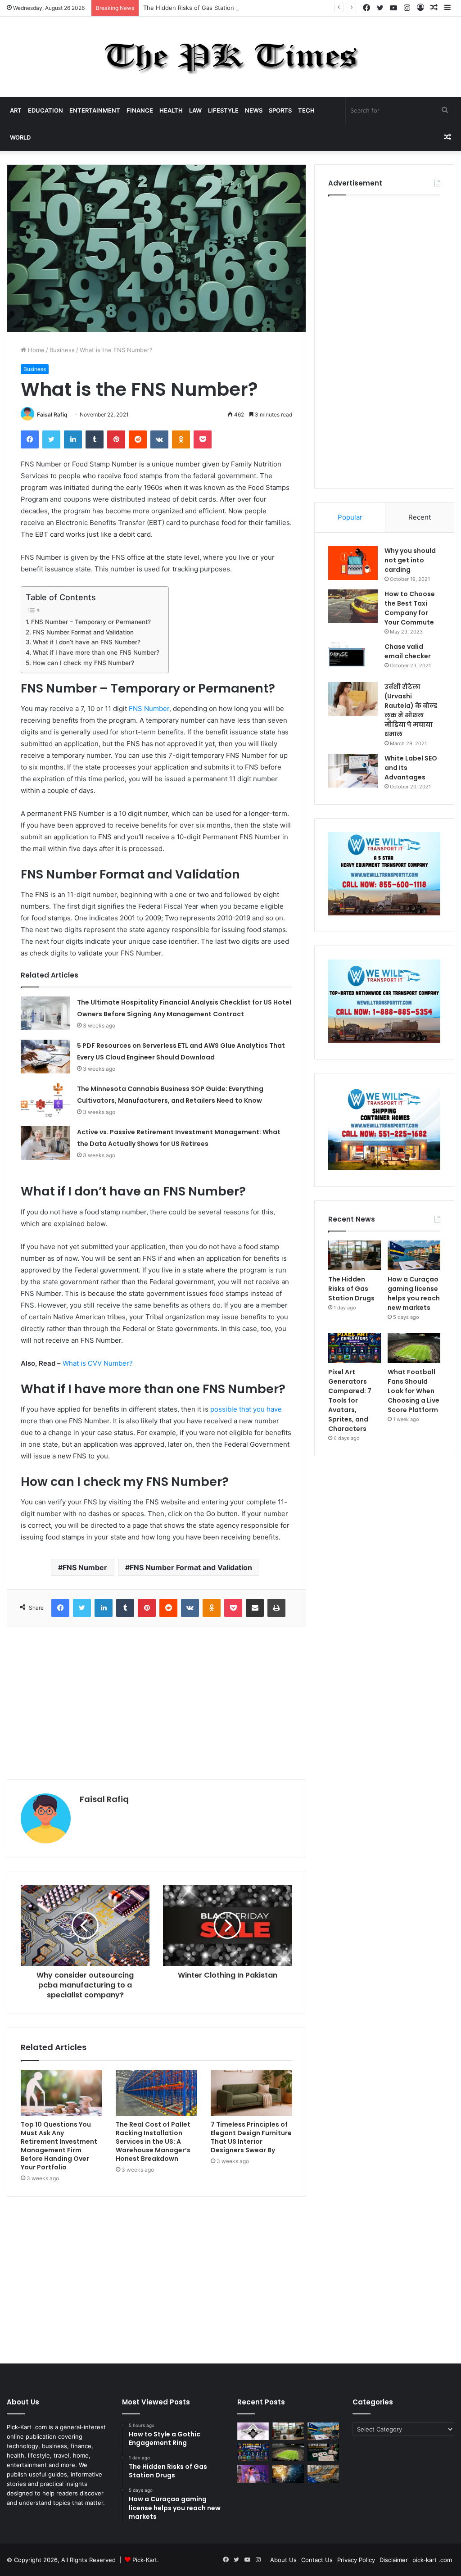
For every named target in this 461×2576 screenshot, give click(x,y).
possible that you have (246, 1409)
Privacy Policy (356, 2560)
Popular (350, 517)
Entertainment (95, 110)
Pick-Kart (145, 2560)
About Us (283, 2560)
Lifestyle (223, 110)
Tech (306, 110)
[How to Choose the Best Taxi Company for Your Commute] (353, 606)
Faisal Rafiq (52, 414)
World (20, 137)
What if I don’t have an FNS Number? (87, 642)
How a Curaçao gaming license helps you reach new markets (414, 1293)
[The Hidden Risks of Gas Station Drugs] (355, 1255)
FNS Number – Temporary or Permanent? (91, 622)
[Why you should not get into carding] (353, 563)
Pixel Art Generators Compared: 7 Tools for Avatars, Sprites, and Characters (350, 1400)
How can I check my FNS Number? (83, 663)
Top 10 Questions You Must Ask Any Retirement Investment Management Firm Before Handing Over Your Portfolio (59, 2146)
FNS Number (149, 709)
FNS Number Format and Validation (83, 632)
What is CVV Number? (98, 1363)
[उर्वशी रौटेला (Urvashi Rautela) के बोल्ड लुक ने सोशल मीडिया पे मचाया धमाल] (353, 699)
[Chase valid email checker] (353, 659)
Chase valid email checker (408, 651)
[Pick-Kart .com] (231, 57)
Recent (420, 517)
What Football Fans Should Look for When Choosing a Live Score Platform (414, 1391)
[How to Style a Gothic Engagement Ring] (253, 2431)
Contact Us (317, 2560)
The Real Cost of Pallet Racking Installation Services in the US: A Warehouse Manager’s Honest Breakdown (153, 2141)
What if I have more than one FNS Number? (96, 652)
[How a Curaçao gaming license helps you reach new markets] (414, 1255)
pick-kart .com (432, 2560)
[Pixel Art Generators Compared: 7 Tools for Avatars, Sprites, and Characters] (355, 1348)
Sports (280, 110)
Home (35, 350)
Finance (140, 110)
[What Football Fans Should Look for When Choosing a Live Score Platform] (414, 1348)
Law (195, 110)
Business (62, 350)
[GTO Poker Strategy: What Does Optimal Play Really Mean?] (323, 2452)
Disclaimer (394, 2560)
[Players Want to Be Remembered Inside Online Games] (253, 2474)
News (254, 110)
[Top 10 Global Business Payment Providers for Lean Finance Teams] (288, 2474)
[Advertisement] (156, 1703)
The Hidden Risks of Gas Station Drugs (198, 8)
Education (45, 110)
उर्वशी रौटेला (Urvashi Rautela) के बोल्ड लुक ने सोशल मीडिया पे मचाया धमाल (411, 710)
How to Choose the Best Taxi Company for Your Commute (410, 608)
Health (171, 110)
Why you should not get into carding (410, 560)
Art (16, 110)
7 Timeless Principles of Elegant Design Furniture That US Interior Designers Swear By (251, 2137)
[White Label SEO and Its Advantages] (353, 771)
